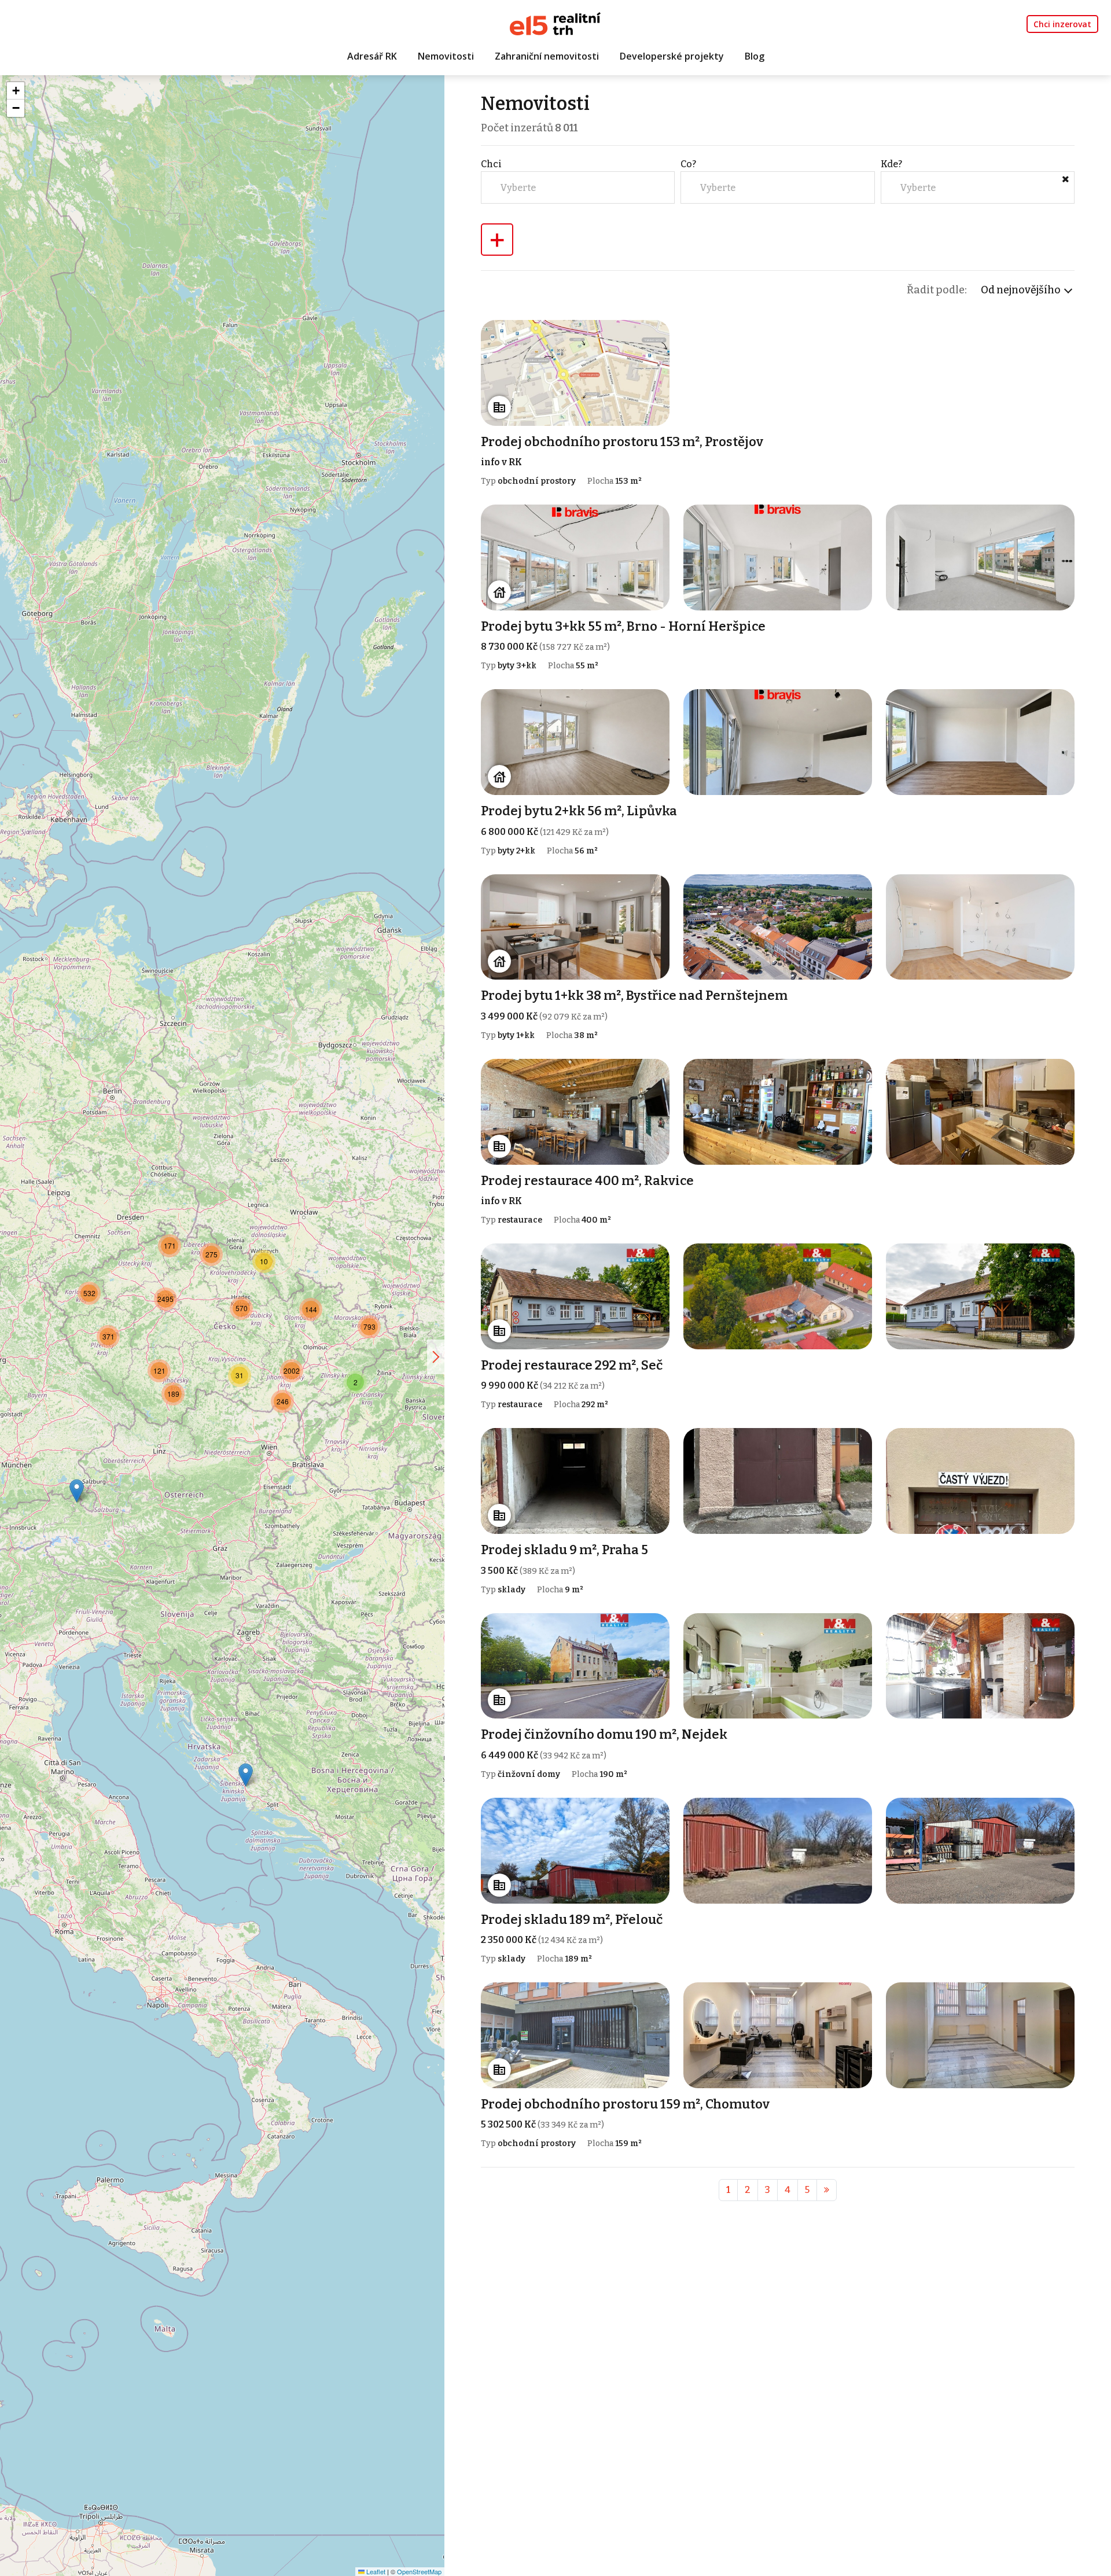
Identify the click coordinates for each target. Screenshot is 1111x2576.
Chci (491, 164)
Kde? (891, 164)
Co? (688, 164)
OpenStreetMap (419, 2571)
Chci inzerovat (1062, 24)
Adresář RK (372, 56)
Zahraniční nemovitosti (547, 56)
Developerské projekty (672, 56)
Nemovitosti (446, 56)
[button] (246, 1775)
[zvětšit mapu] (436, 1357)
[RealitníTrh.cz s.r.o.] (555, 23)
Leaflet (375, 2571)
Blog (755, 56)
